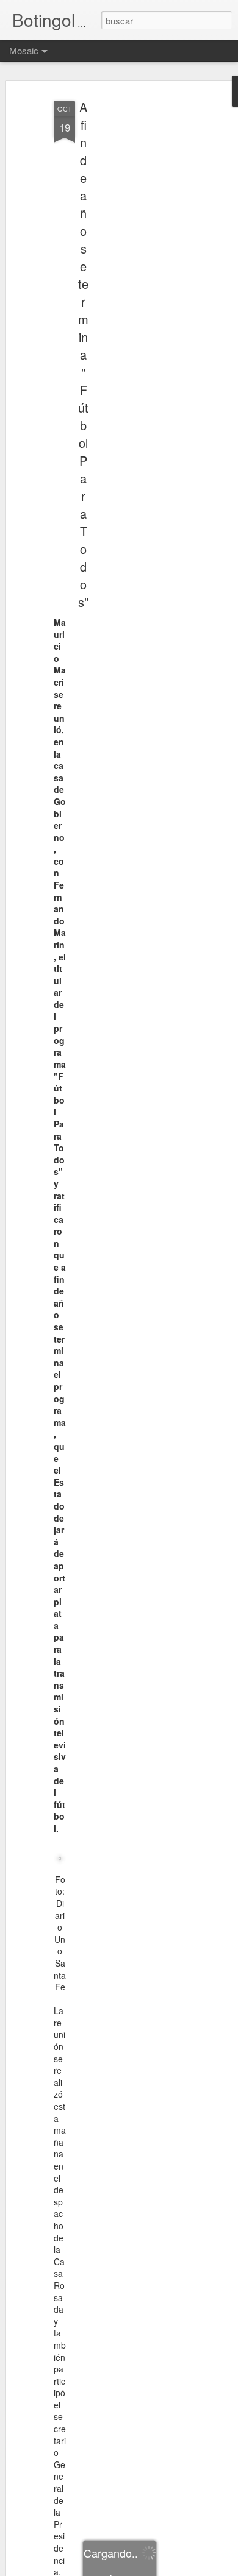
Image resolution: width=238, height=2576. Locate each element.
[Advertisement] (133, 287)
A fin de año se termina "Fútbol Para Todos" (83, 354)
